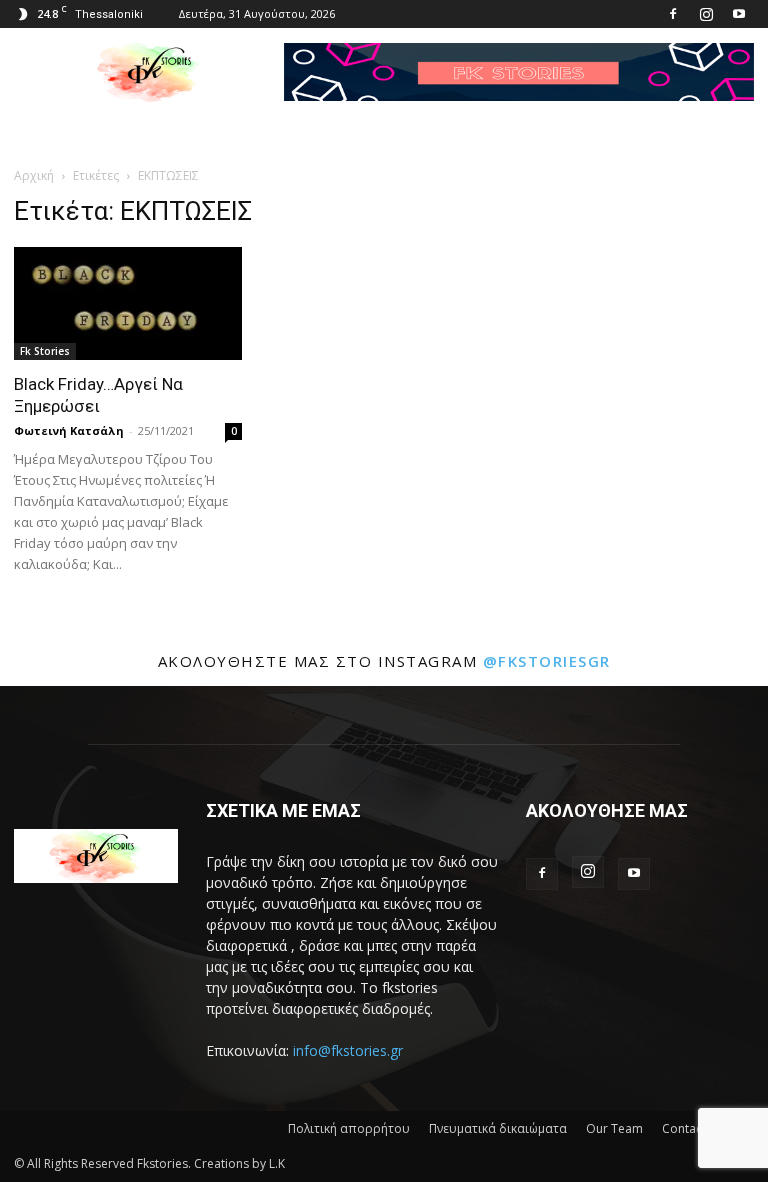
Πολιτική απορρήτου (349, 1128)
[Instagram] (706, 14)
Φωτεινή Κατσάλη (69, 430)
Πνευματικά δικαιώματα (498, 1128)
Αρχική (34, 175)
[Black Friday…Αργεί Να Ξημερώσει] (128, 303)
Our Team (614, 1128)
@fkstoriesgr (547, 661)
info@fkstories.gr (348, 1050)
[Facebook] (673, 14)
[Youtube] (739, 14)
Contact (684, 1128)
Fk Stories (45, 351)
